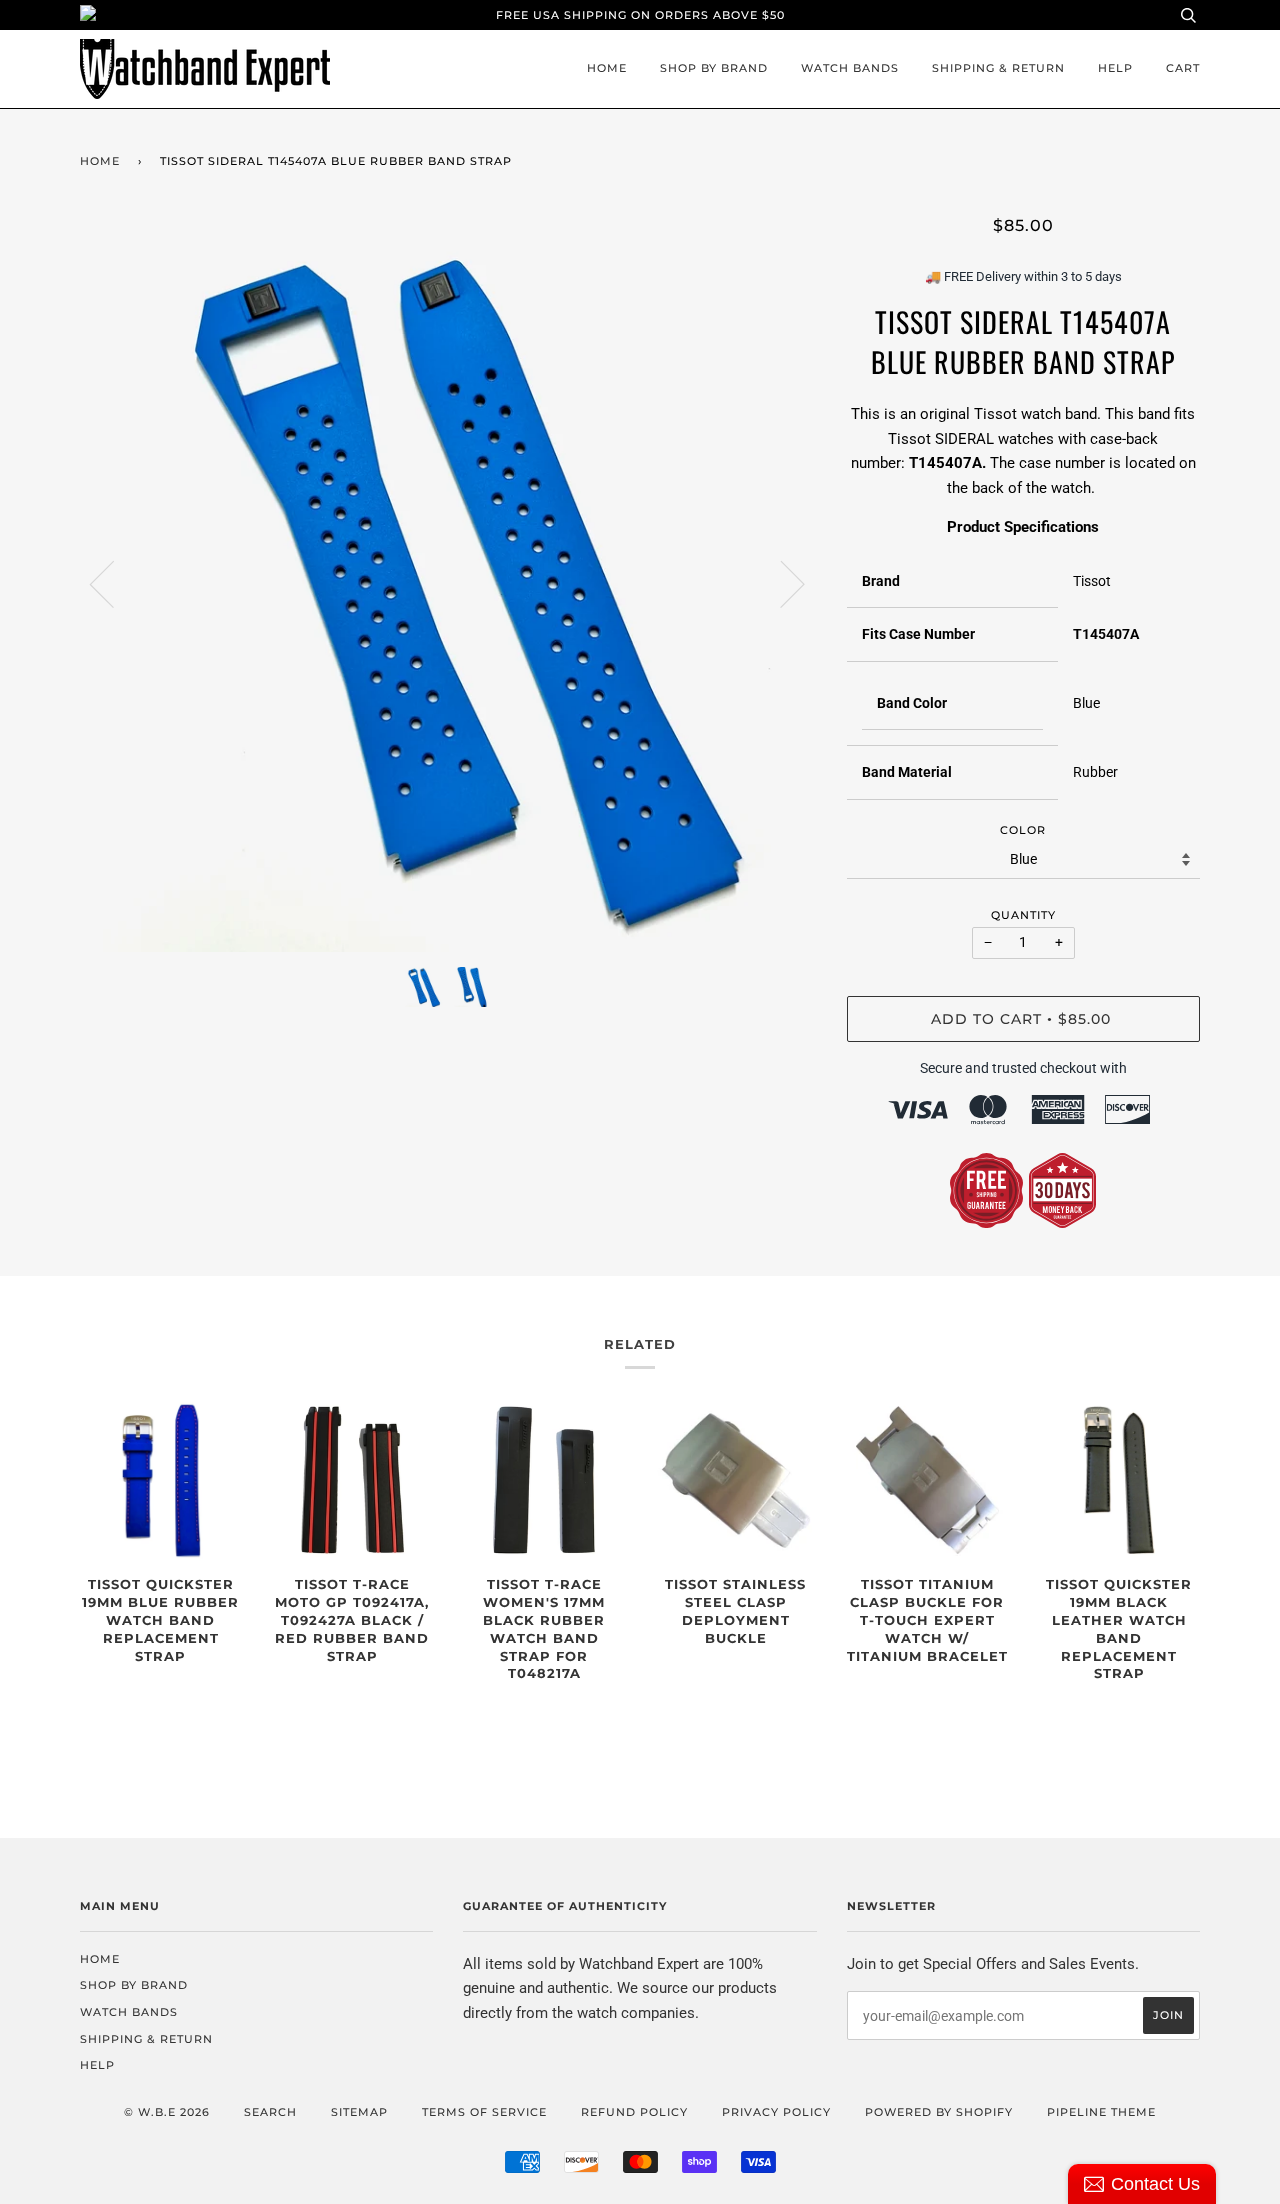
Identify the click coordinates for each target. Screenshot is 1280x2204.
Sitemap (359, 2112)
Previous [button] (114, 583)
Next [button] (780, 583)
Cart (1183, 68)
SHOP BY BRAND (714, 68)
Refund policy (634, 2112)
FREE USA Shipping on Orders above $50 (640, 15)
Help (1115, 68)
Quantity (1023, 915)
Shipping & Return (998, 68)
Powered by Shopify (939, 2112)
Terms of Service (484, 2112)
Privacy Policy (776, 2112)
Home (607, 68)
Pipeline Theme (1101, 2112)
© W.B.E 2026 (167, 2112)
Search (270, 2112)
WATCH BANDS (850, 68)
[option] (448, 583)
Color (1023, 830)
